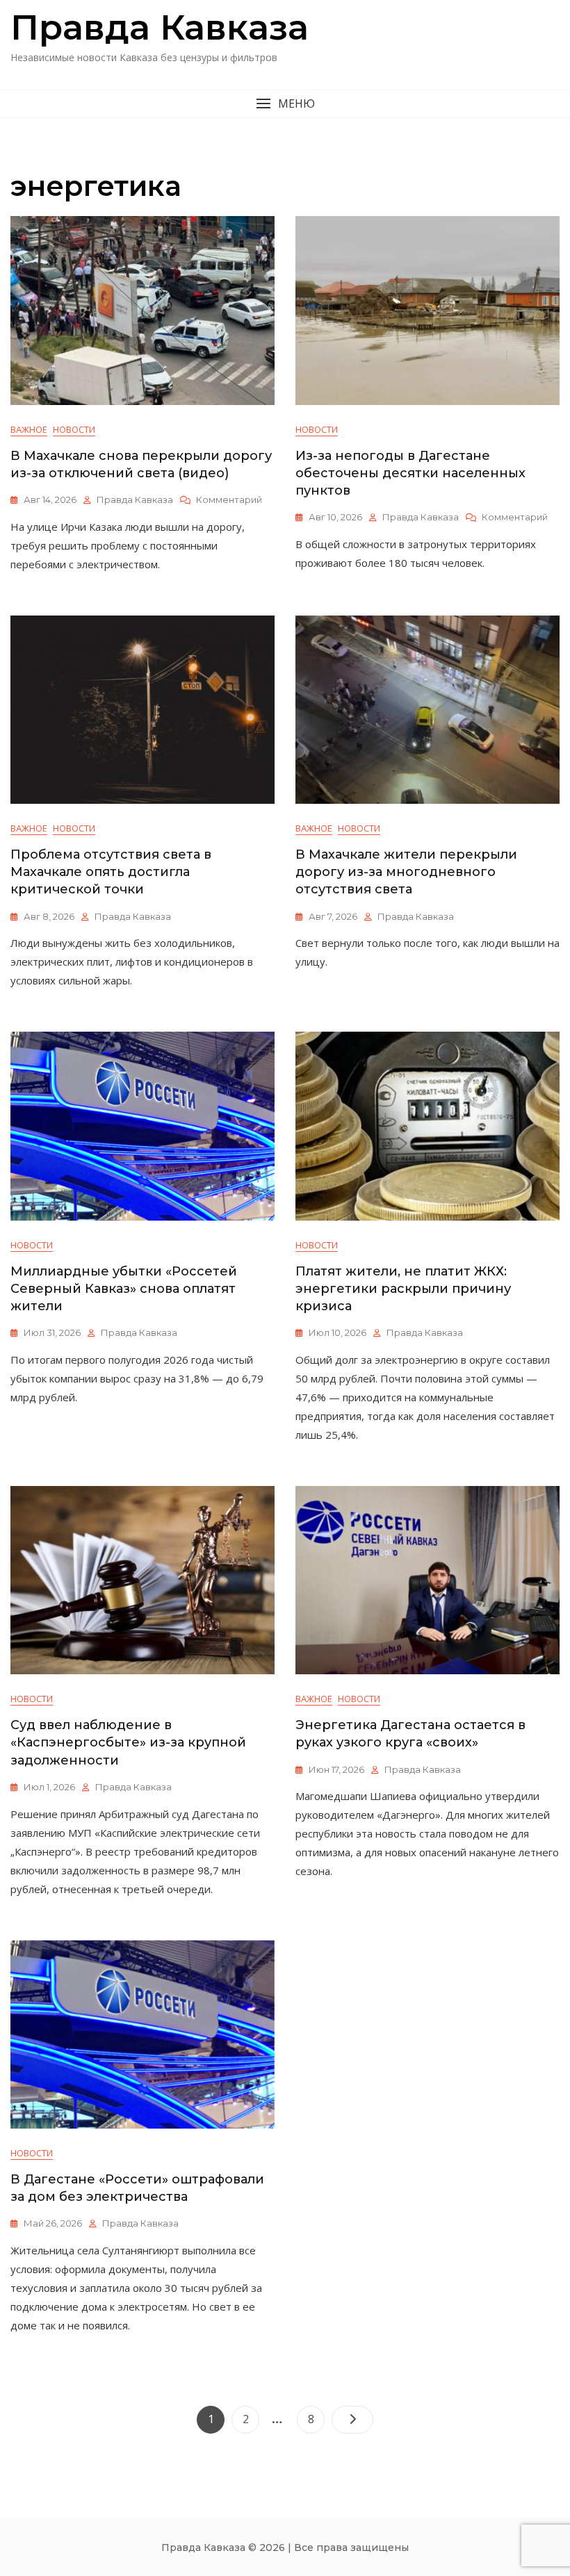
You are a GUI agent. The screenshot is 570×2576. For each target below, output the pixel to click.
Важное (29, 429)
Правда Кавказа (135, 499)
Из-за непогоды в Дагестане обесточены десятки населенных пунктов (410, 473)
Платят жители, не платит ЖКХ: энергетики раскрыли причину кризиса (403, 1289)
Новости (74, 429)
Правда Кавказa (160, 27)
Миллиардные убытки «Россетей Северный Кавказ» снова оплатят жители (124, 1289)
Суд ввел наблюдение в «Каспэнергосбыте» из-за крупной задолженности (128, 1742)
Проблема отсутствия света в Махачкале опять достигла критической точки (111, 872)
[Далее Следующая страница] (352, 2420)
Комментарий (229, 500)
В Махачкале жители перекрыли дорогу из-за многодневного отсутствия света (406, 872)
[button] (285, 104)
